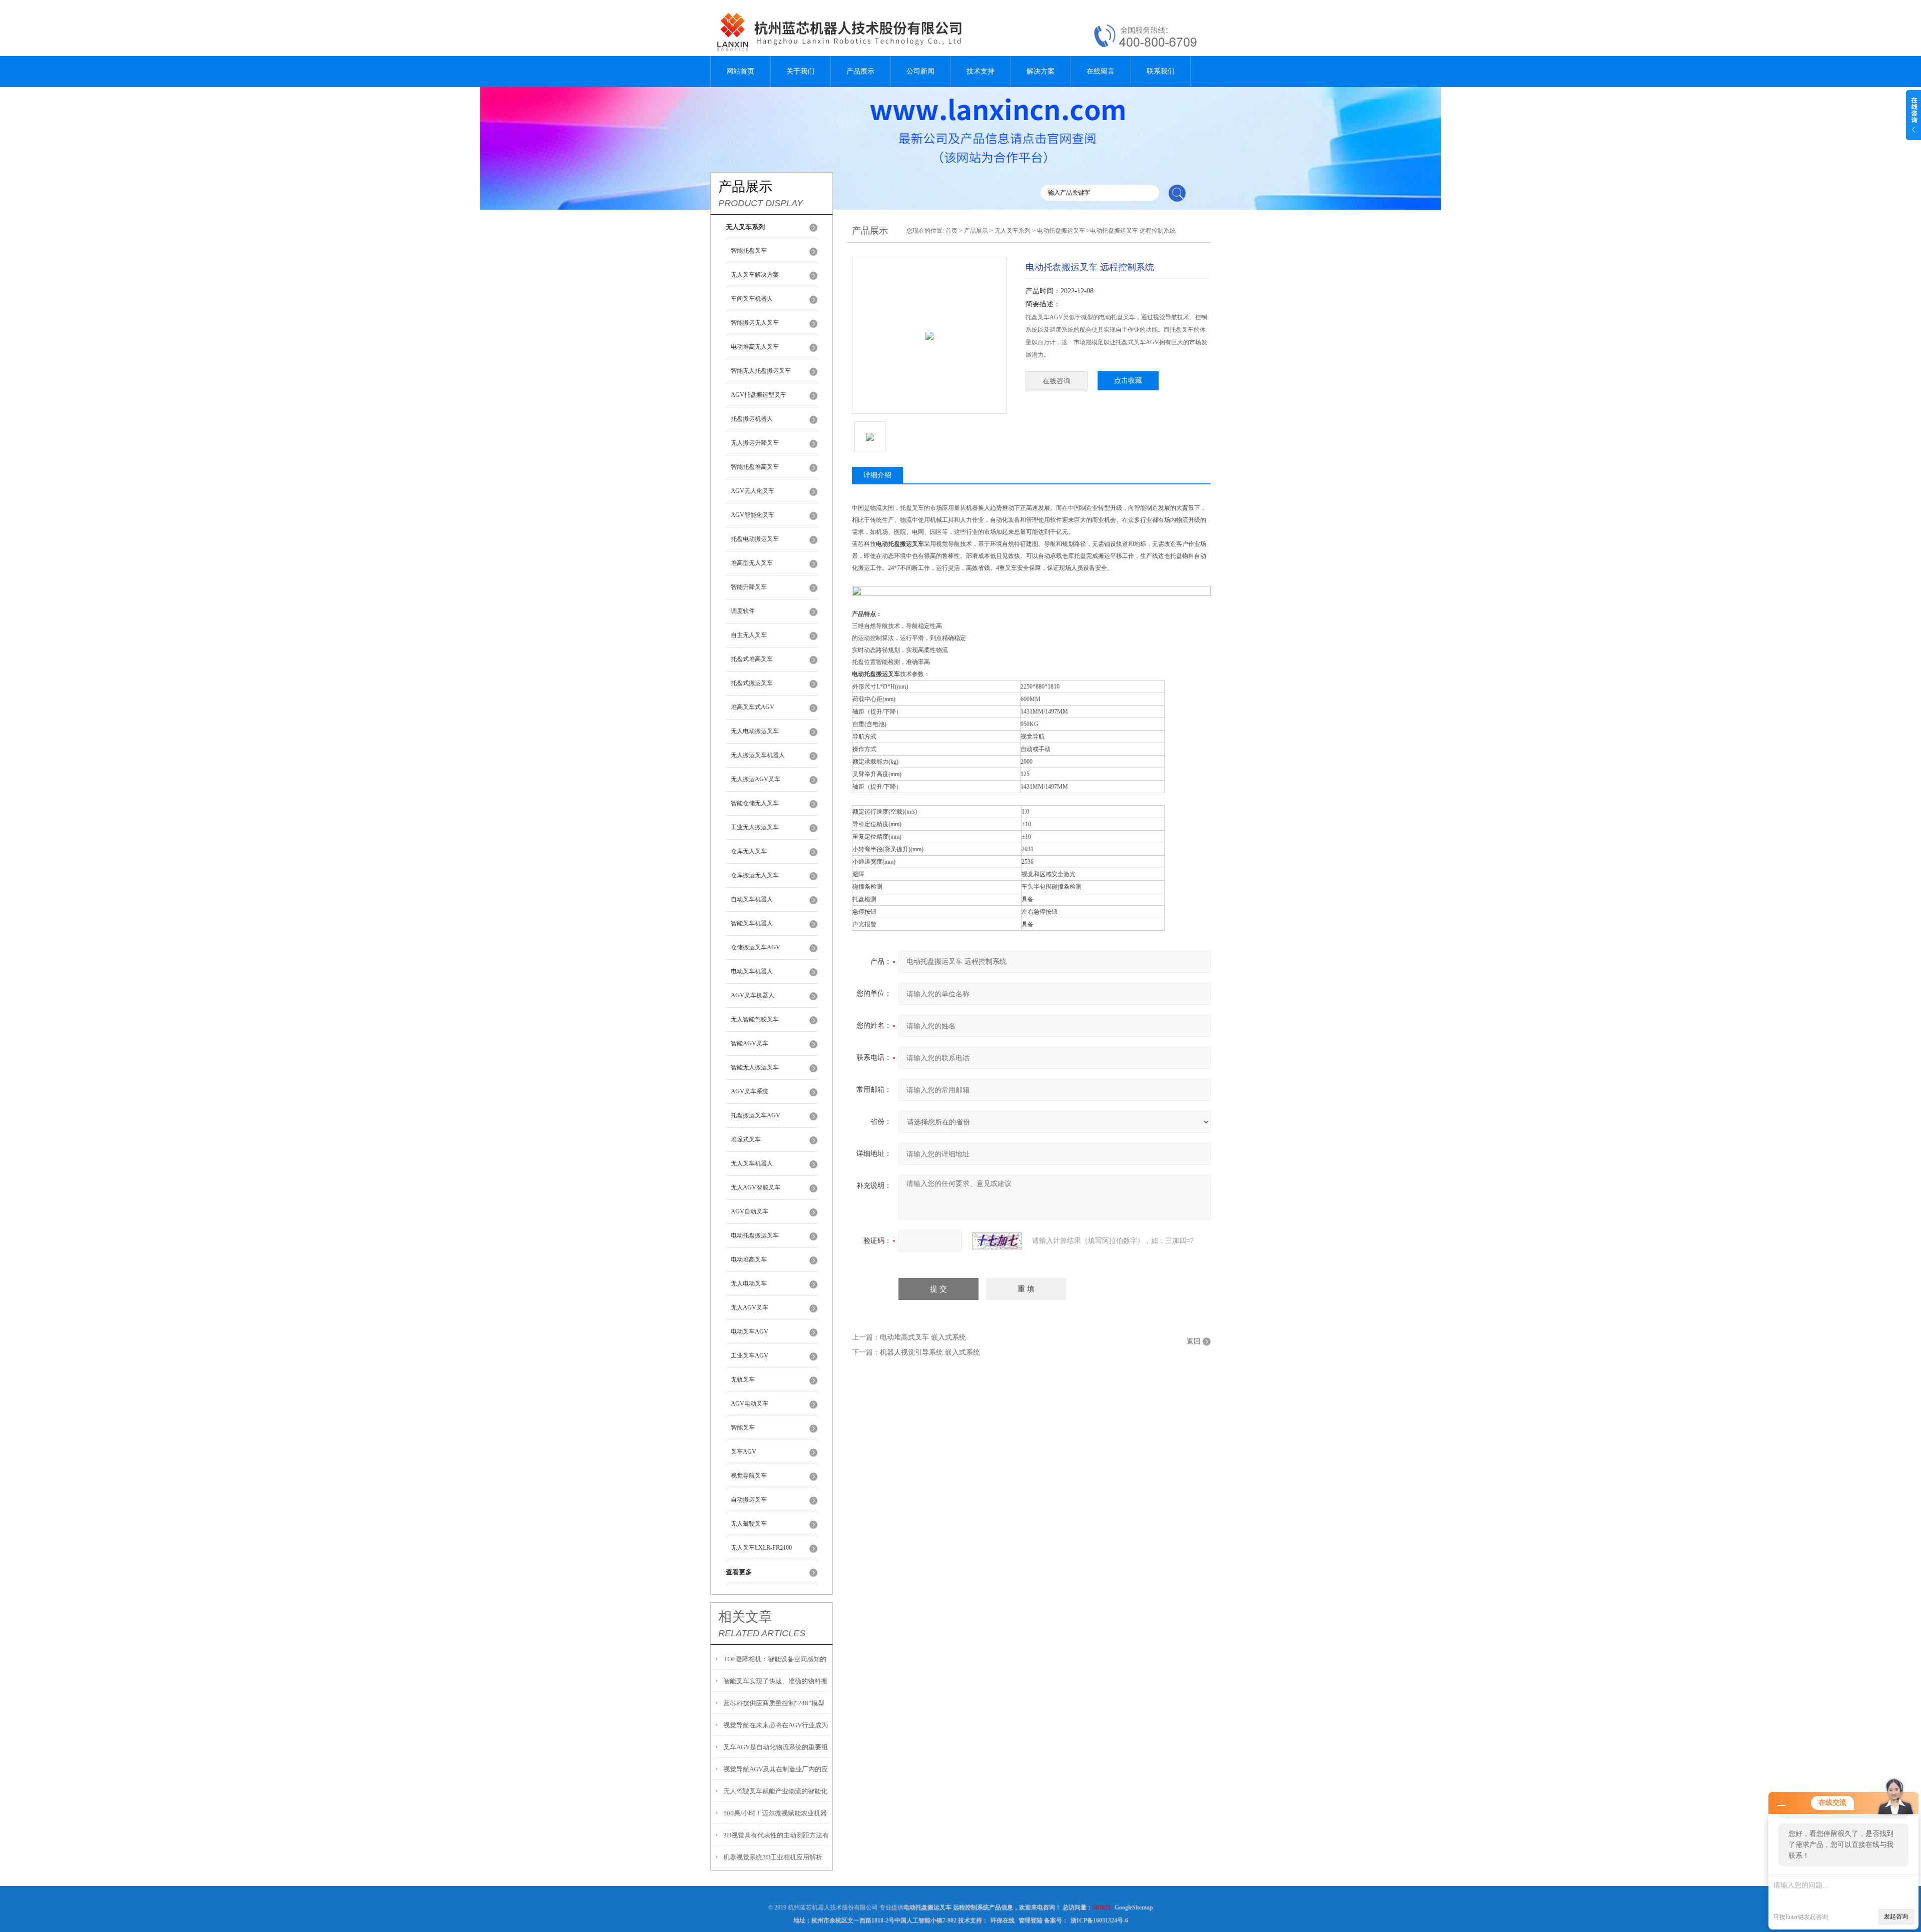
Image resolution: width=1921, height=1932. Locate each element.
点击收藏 (1128, 381)
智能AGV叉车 (750, 1043)
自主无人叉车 (749, 635)
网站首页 (740, 71)
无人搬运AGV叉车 (756, 779)
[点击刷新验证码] (997, 1241)
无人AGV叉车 (750, 1308)
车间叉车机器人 (752, 299)
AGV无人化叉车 (753, 491)
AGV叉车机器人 (753, 995)
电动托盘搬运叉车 (755, 1235)
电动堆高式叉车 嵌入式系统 (923, 1337)
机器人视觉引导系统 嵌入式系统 (930, 1352)
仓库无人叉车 (749, 851)
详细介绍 (877, 475)
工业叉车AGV (750, 1356)
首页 (951, 231)
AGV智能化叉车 (753, 515)
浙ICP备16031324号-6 (1099, 1920)
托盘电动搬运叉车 (755, 539)
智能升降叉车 (749, 587)
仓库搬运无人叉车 (755, 875)
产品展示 (860, 71)
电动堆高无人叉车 (755, 347)
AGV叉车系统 (750, 1091)
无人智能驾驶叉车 (755, 1019)
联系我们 (1161, 71)
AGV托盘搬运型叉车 (759, 395)
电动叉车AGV (750, 1332)
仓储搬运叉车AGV (756, 947)
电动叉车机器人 (752, 971)
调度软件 (743, 611)
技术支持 (981, 71)
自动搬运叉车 (749, 1500)
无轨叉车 (743, 1380)
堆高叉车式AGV (753, 707)
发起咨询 (1896, 1916)
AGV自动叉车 (750, 1211)
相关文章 (745, 1617)
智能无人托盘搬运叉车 (761, 371)
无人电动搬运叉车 (755, 731)
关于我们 (800, 71)
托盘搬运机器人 (752, 419)
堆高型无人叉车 (752, 563)
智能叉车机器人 (752, 923)
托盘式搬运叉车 (752, 683)
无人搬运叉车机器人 (758, 755)
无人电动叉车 (749, 1283)
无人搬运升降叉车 (755, 443)
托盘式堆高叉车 (752, 659)
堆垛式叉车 (746, 1139)
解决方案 (1041, 71)
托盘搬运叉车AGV (756, 1115)
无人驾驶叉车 (749, 1524)
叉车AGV (744, 1452)
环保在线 (1003, 1920)
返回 (1194, 1341)
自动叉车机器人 (752, 899)
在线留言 (1101, 71)
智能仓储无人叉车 (755, 803)
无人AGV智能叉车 (756, 1187)
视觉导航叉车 (749, 1476)
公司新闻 (920, 71)
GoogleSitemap (1134, 1907)
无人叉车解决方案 (755, 275)
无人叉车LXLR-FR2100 (761, 1548)
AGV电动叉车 (750, 1404)
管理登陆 (1031, 1920)
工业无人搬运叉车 (755, 827)
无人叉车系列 (1013, 231)
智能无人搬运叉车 (755, 1067)
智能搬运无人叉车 (755, 323)
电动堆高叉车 (749, 1259)
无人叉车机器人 (752, 1163)
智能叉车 (743, 1428)
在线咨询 (1057, 381)
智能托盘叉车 (749, 251)
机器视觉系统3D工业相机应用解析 (773, 1857)
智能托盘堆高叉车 (755, 467)
